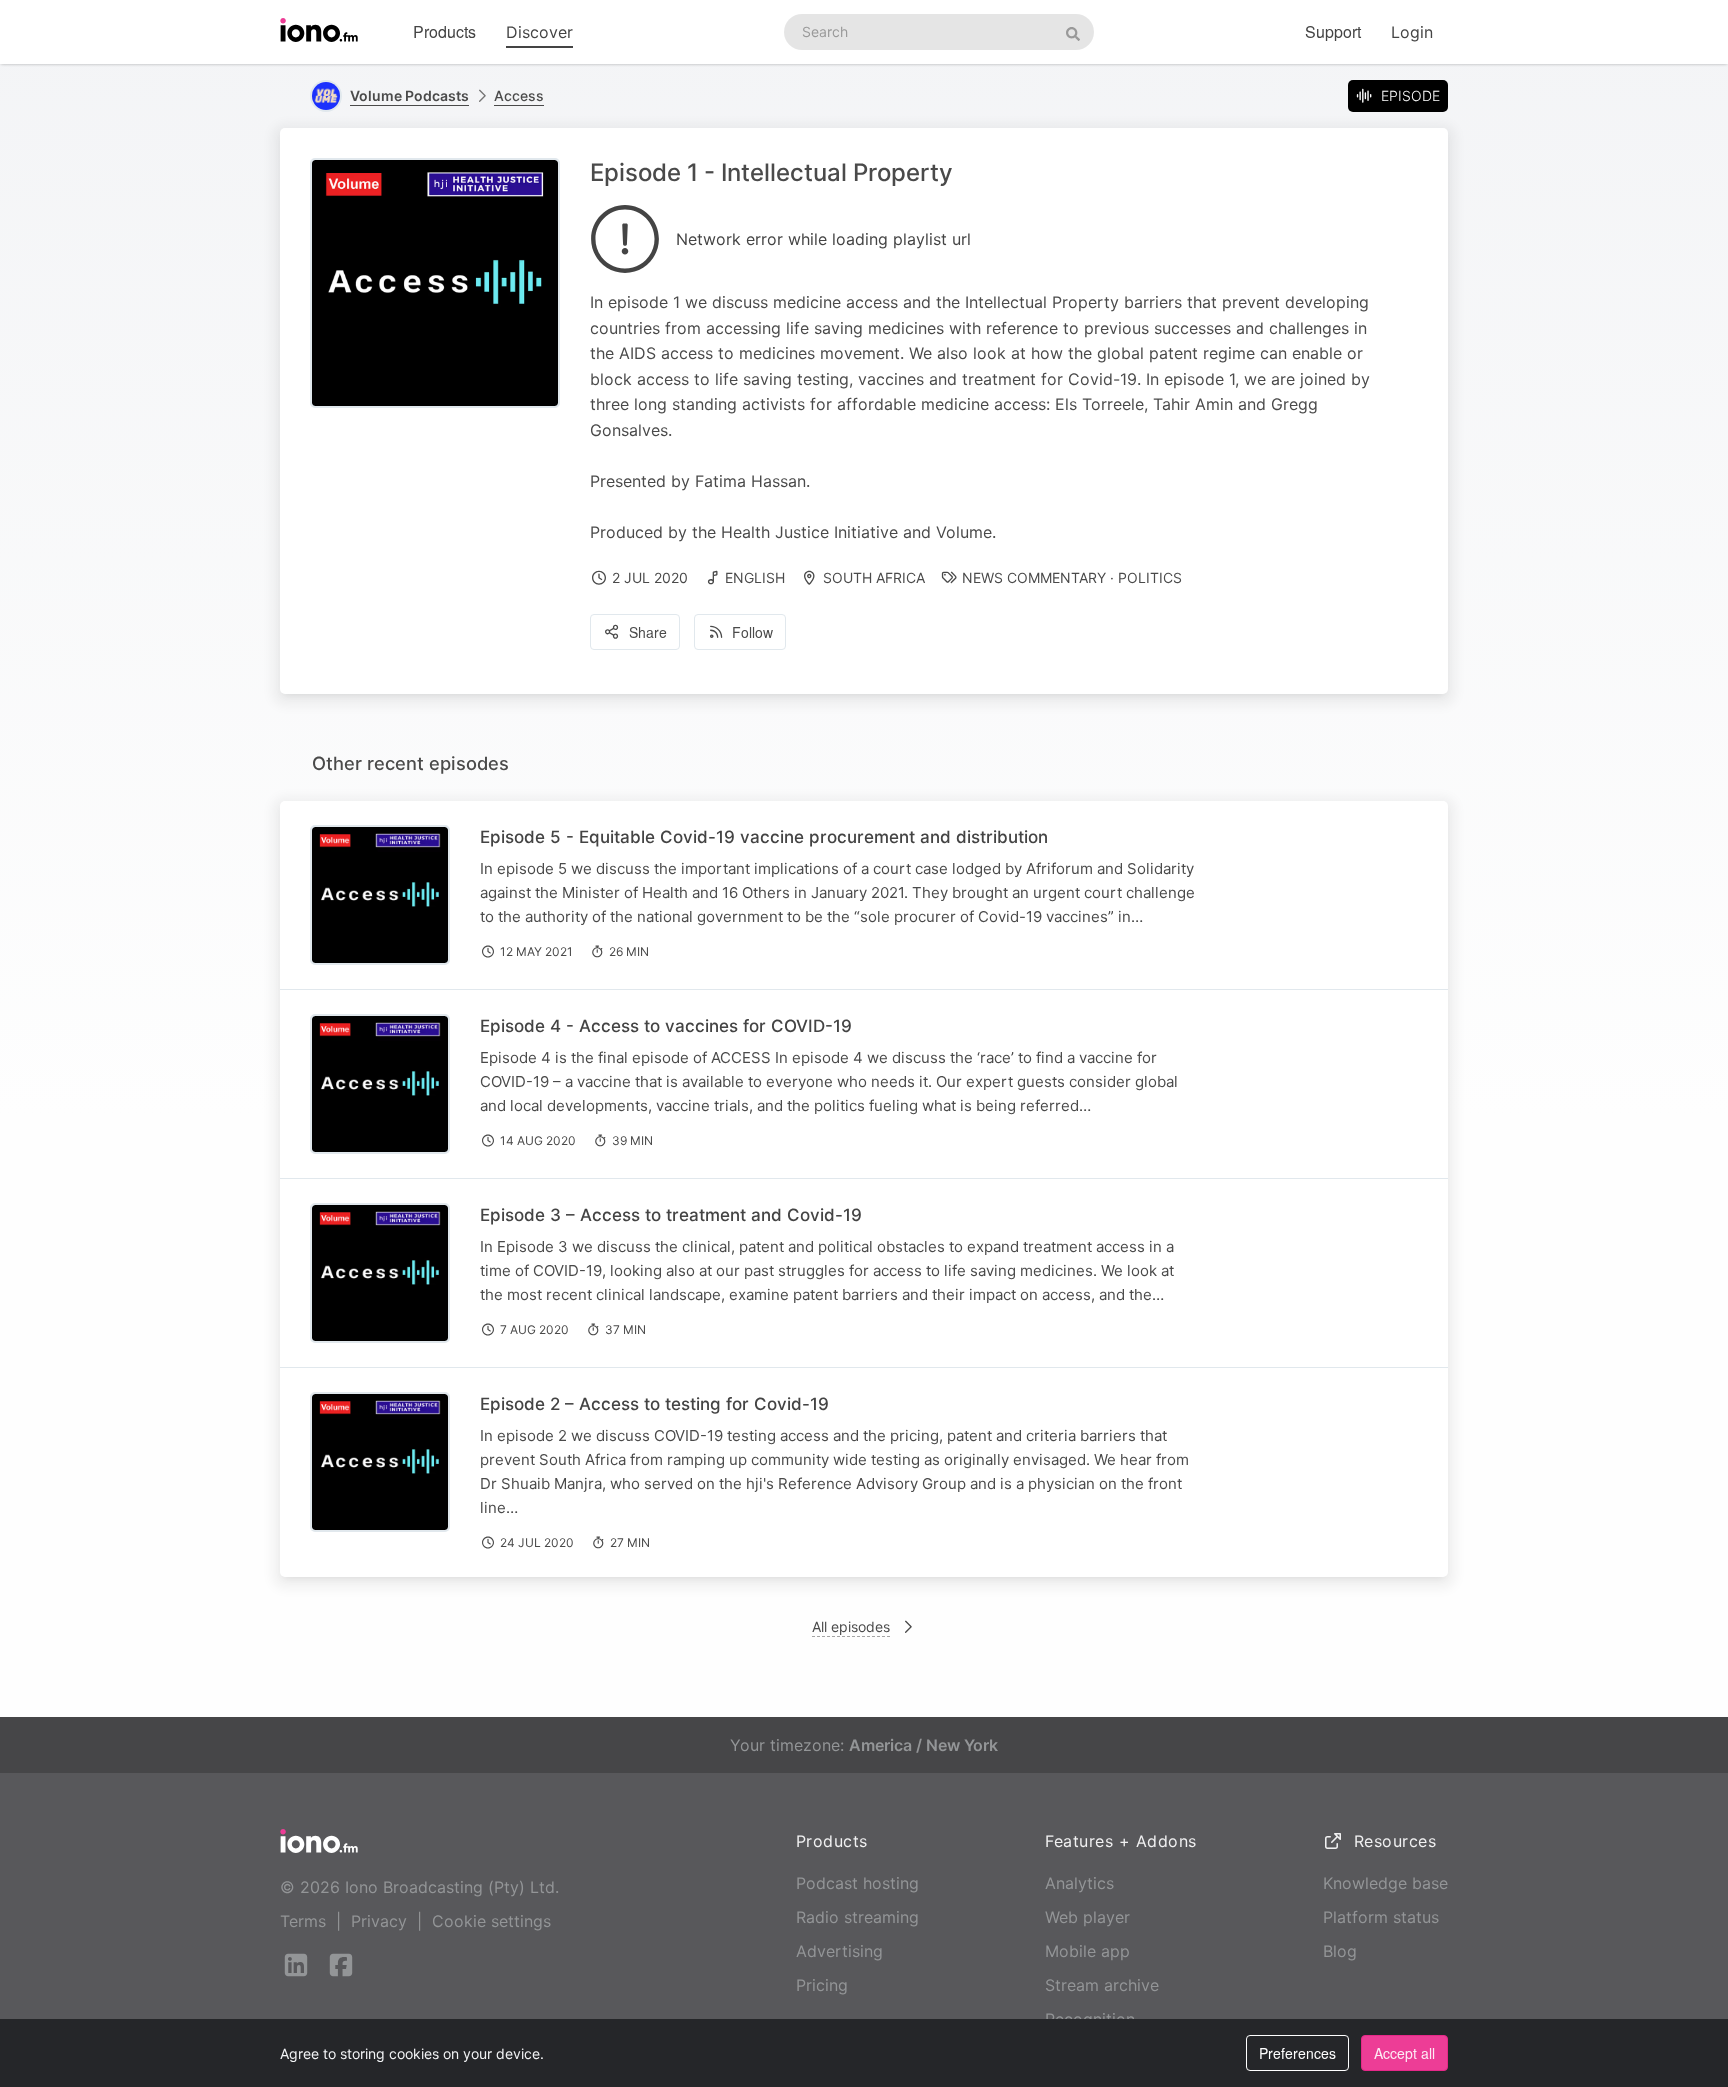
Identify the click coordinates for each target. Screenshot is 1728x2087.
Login (1412, 32)
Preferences (1297, 2053)
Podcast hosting (857, 1883)
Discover (539, 32)
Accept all (1404, 2053)
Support (1333, 31)
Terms (303, 1921)
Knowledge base (1385, 1883)
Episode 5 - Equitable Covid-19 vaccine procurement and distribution (764, 837)
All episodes (851, 1626)
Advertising (839, 1951)
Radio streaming (857, 1917)
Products (444, 31)
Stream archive (1102, 1985)
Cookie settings (491, 1921)
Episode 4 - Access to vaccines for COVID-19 (666, 1026)
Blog (1340, 1951)
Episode (1410, 95)
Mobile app (1087, 1951)
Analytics (1079, 1883)
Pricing (822, 1985)
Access (519, 95)
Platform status (1381, 1917)
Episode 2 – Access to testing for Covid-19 (654, 1404)
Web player (1087, 1917)
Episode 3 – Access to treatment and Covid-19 (671, 1215)
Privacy (379, 1921)
